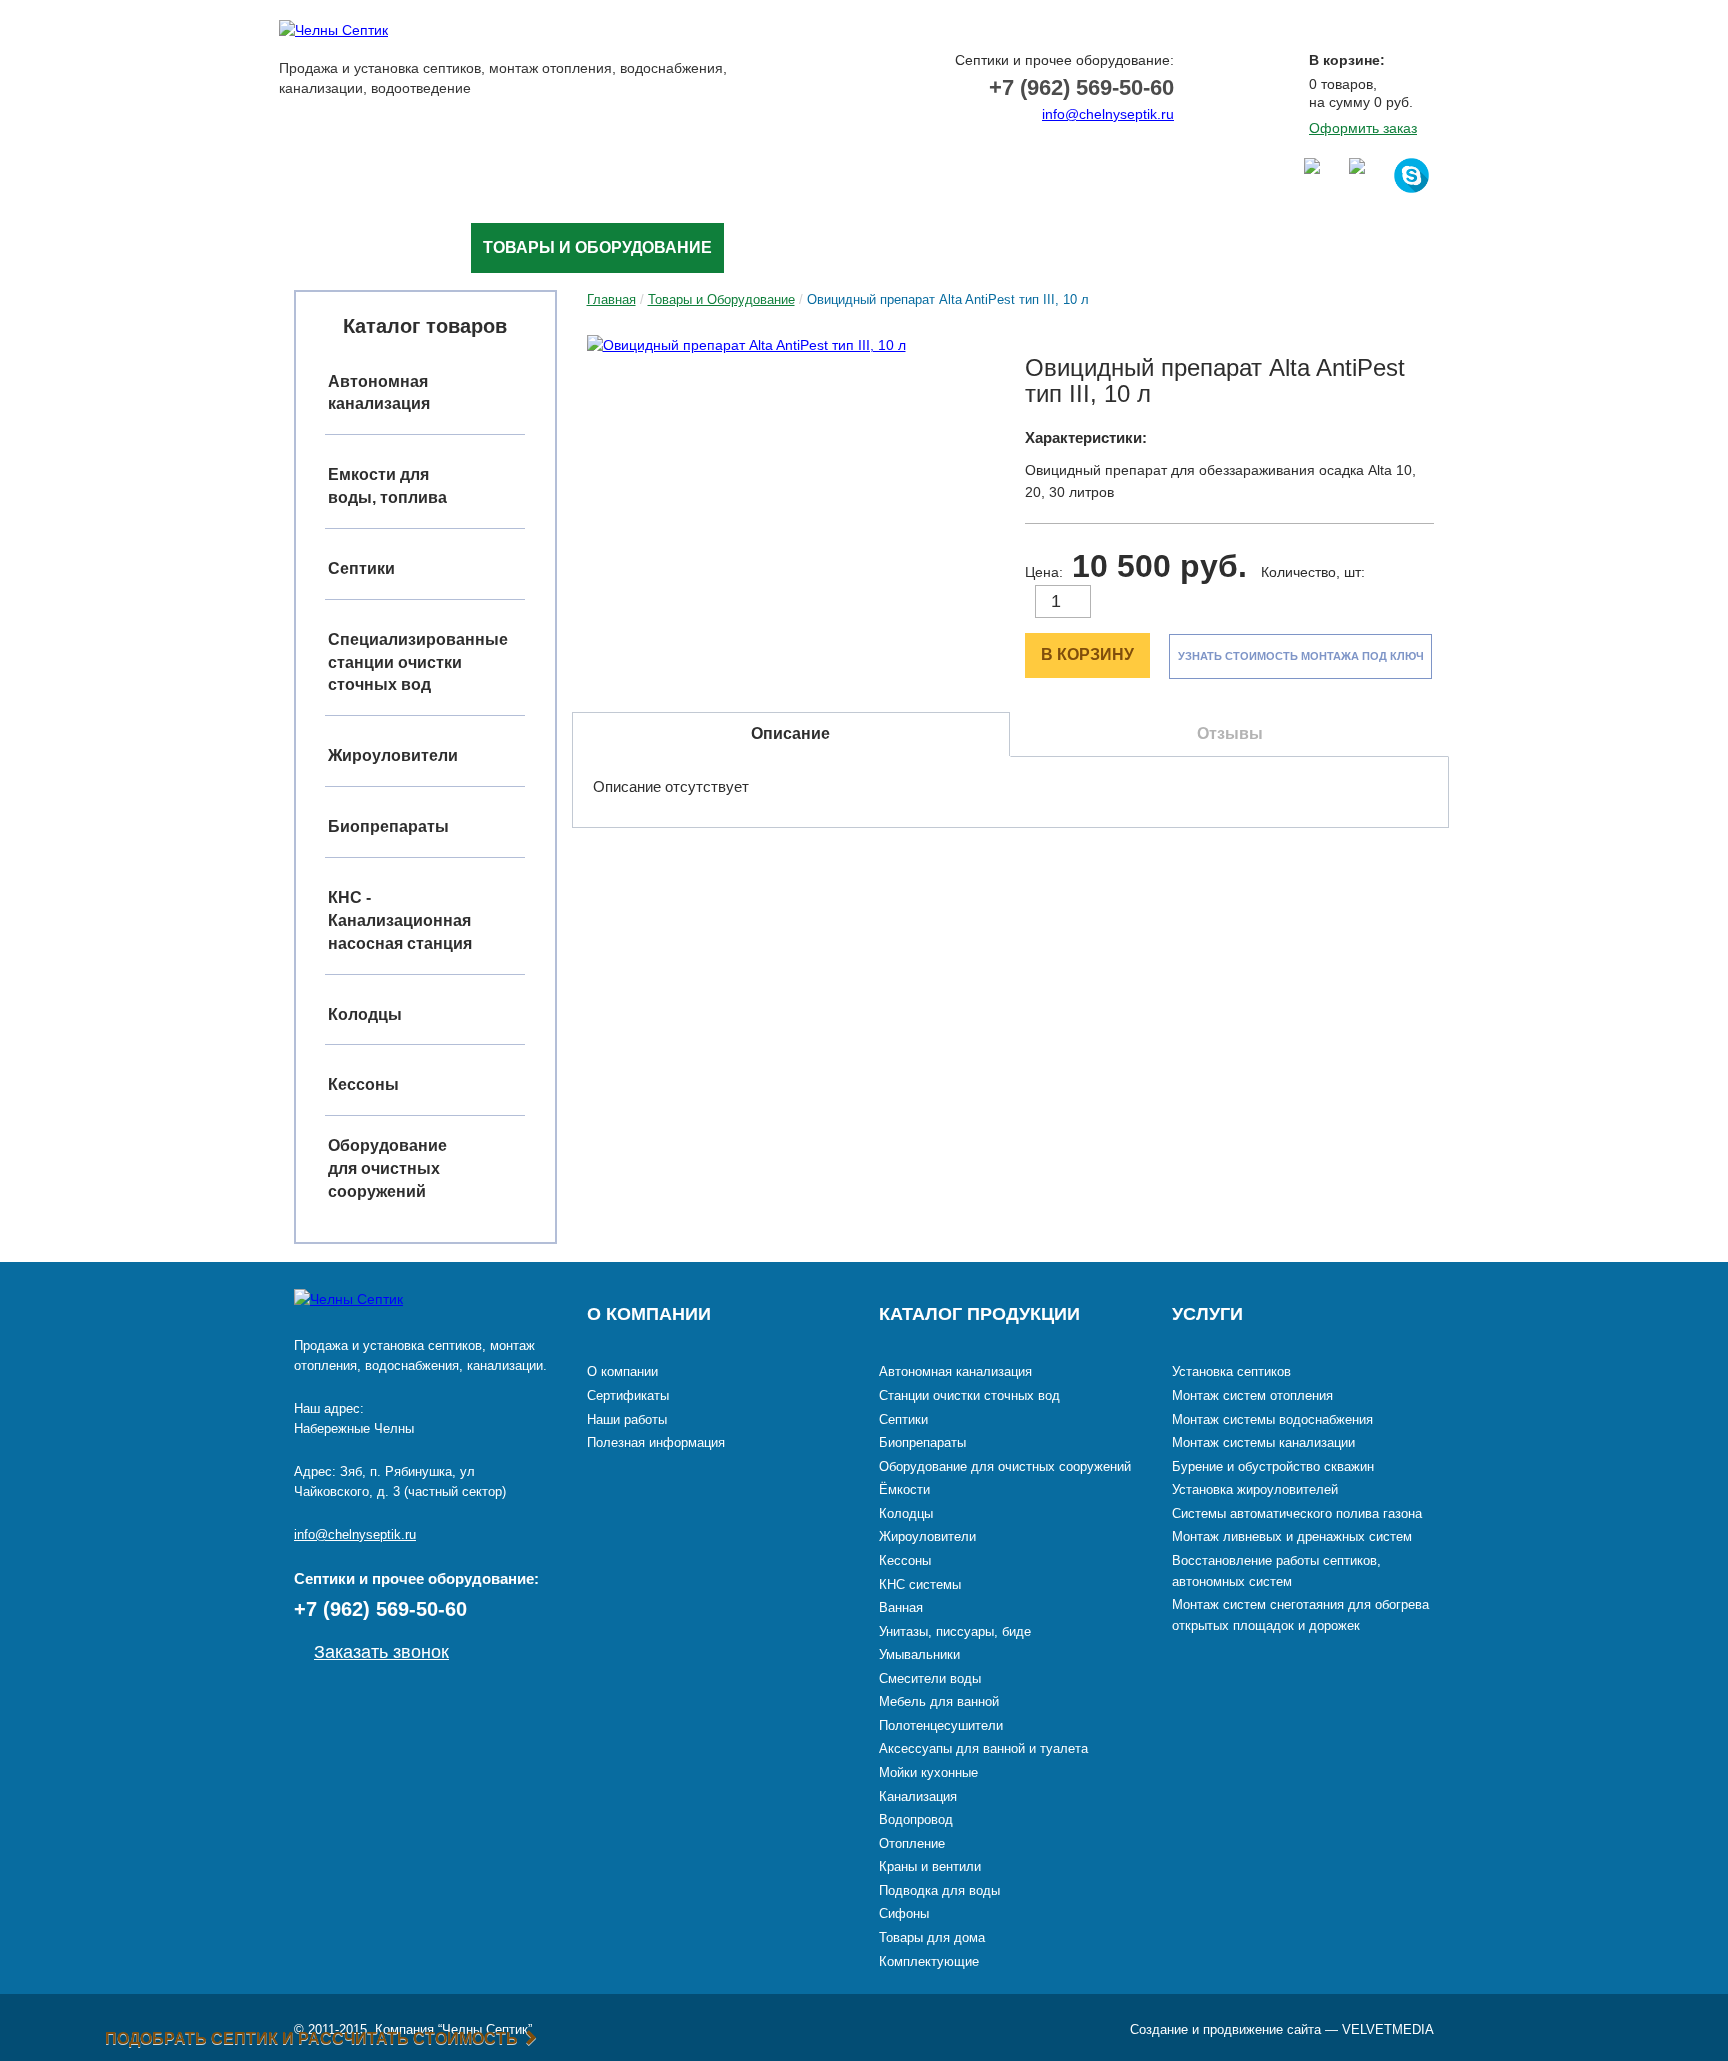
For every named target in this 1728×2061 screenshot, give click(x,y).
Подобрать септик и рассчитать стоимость (313, 2038)
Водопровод (916, 1819)
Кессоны (905, 1560)
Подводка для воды (939, 1890)
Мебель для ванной (939, 1701)
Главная (331, 247)
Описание (790, 733)
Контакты (1287, 247)
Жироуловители (927, 1536)
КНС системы (920, 1584)
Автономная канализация (955, 1371)
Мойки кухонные (928, 1772)
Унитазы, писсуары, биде (955, 1631)
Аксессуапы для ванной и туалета (983, 1748)
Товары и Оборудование (597, 247)
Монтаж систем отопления (1252, 1395)
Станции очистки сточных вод (969, 1395)
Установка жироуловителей (1255, 1489)
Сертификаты (628, 1395)
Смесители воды (930, 1678)
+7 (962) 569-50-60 (1081, 87)
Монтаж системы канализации (1263, 1442)
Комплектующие (929, 1961)
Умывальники (919, 1654)
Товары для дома (932, 1937)
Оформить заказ (1363, 128)
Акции (917, 247)
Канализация (918, 1796)
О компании (622, 1371)
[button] (791, 345)
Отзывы (1230, 733)
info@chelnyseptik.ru (1108, 114)
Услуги (427, 247)
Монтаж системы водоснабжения (1272, 1419)
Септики (903, 1419)
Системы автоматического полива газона (1297, 1513)
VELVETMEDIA (1388, 2029)
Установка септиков (1231, 1371)
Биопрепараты (922, 1442)
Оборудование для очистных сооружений (387, 1168)
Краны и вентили (930, 1866)
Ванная (901, 1607)
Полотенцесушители (941, 1725)
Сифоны (904, 1913)
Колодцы (906, 1513)
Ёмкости (904, 1489)
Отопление (912, 1843)
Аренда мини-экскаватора (1094, 247)
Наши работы (800, 247)
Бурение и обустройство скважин (1273, 1466)
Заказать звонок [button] (1086, 144)
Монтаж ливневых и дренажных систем (1292, 1536)
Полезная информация (656, 1442)
